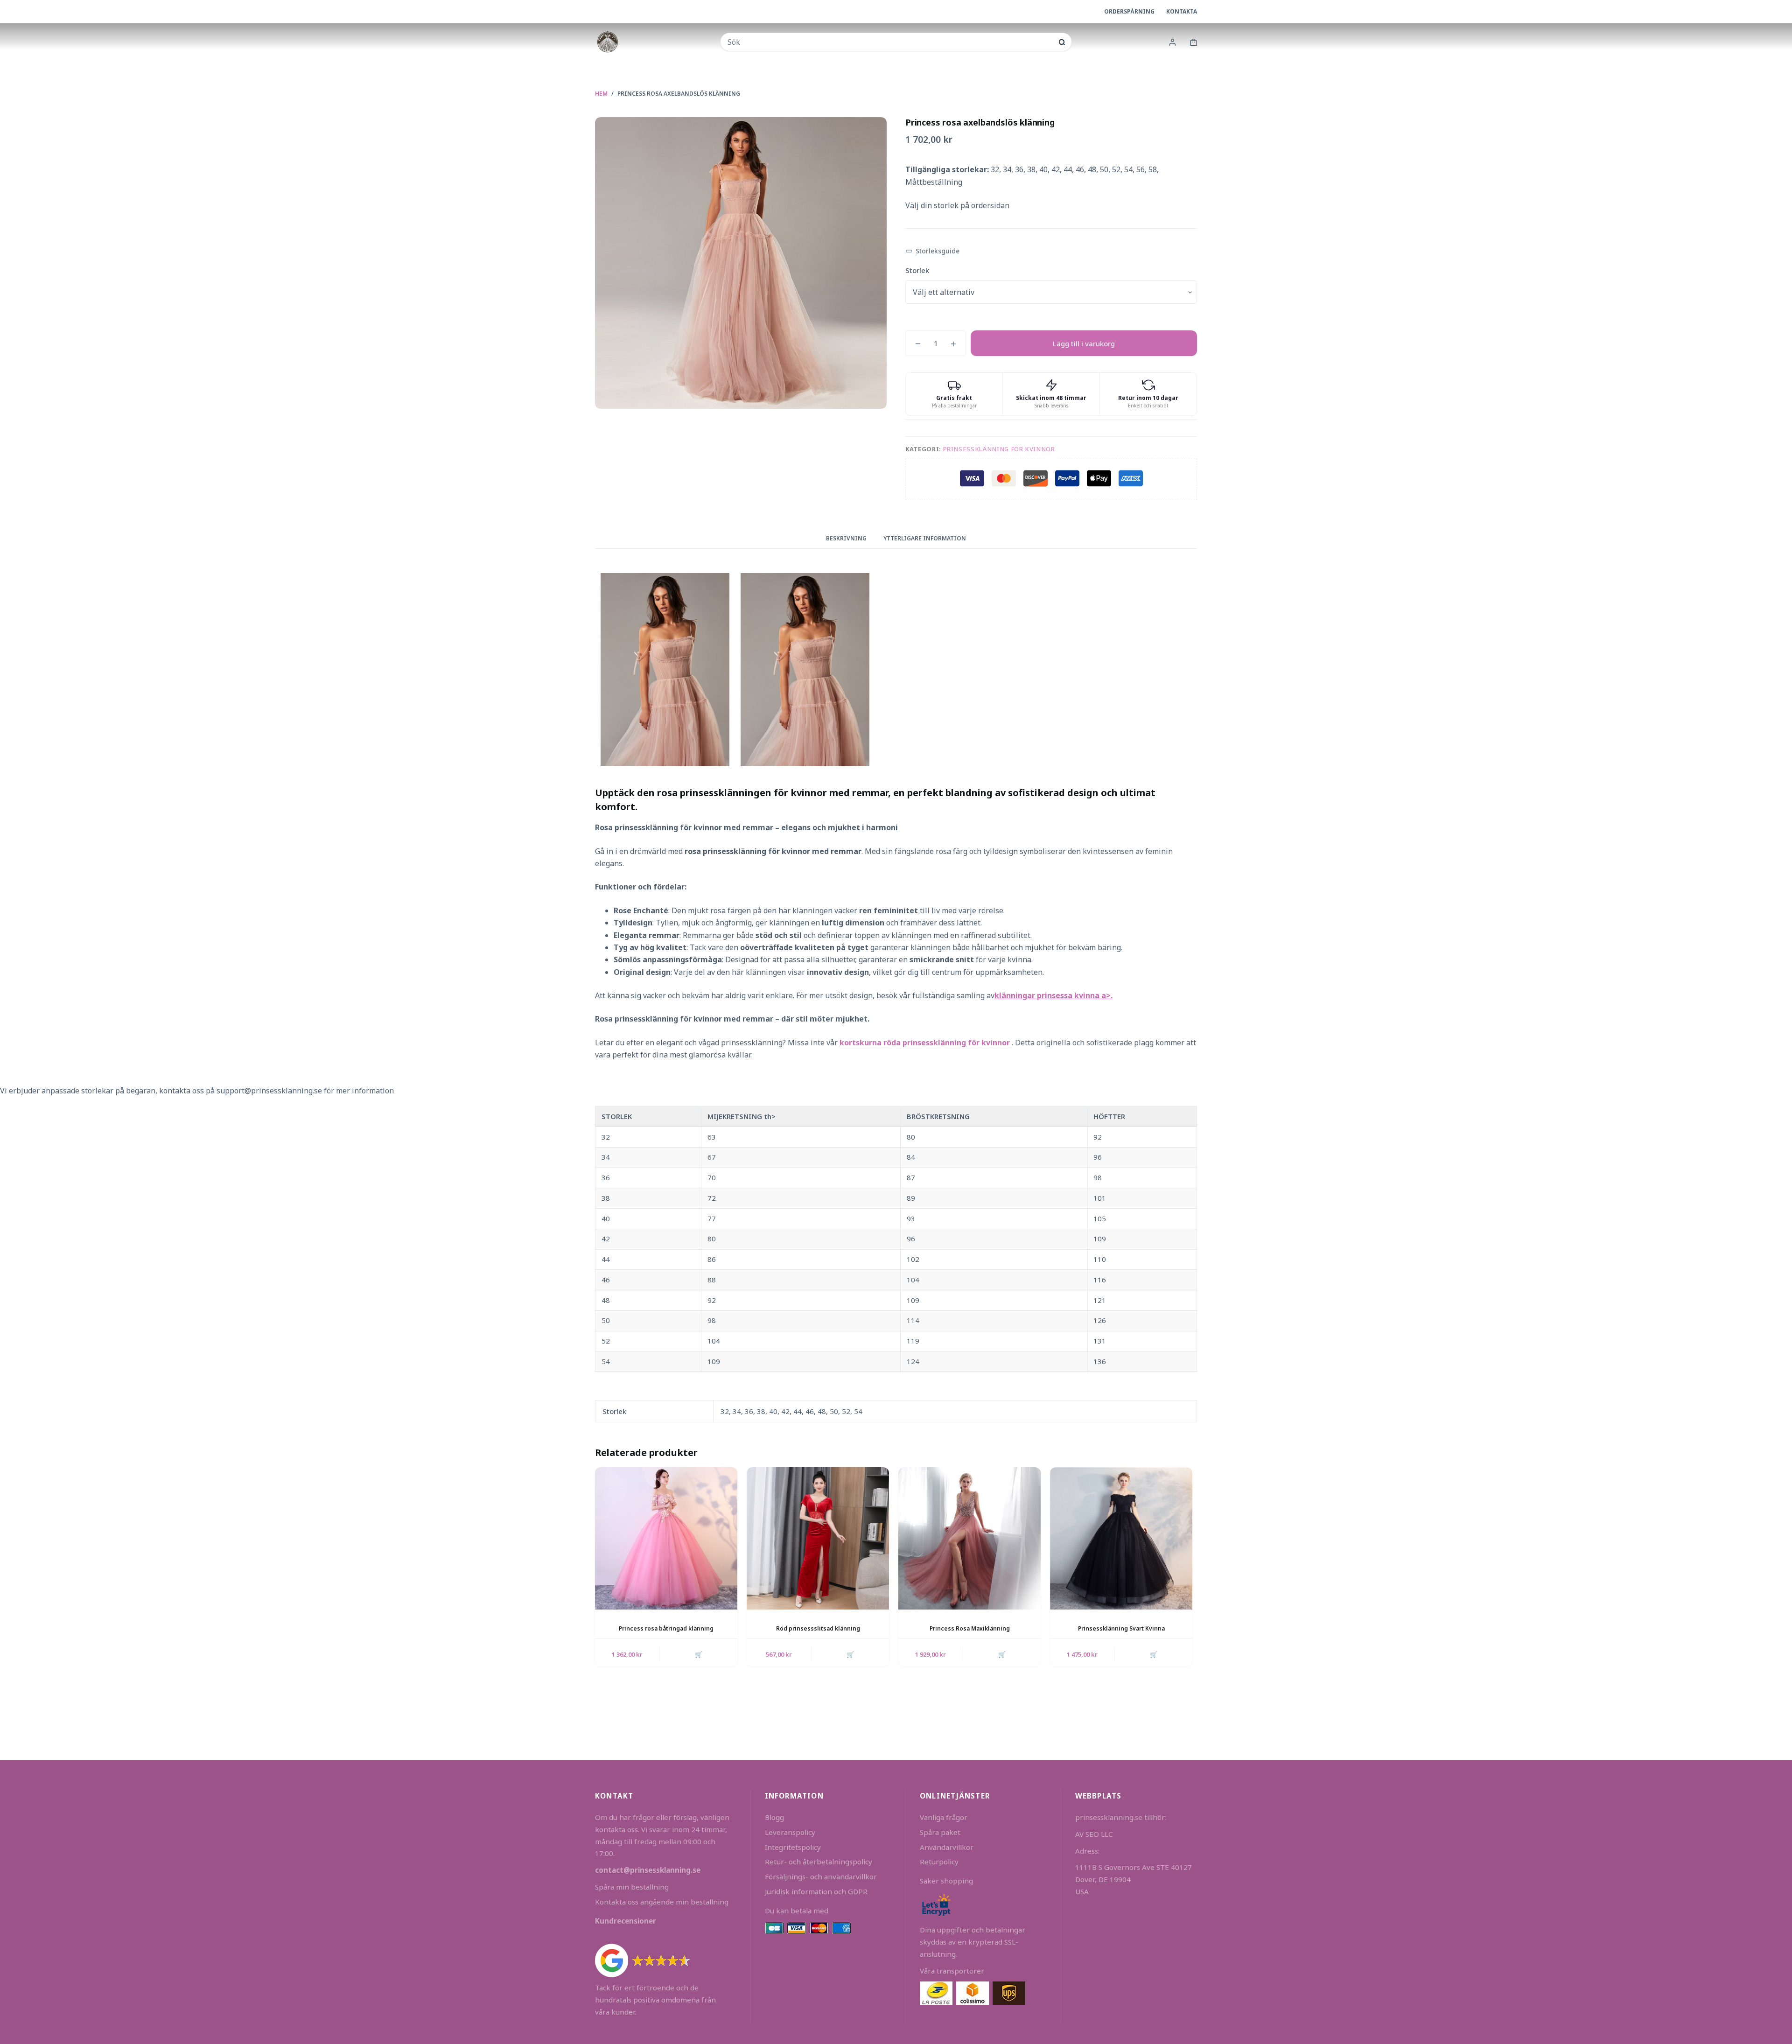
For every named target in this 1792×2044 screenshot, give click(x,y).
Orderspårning (1129, 11)
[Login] (1172, 42)
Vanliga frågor (944, 1817)
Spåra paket (940, 1832)
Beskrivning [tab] (846, 538)
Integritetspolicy (793, 1847)
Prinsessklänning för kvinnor (999, 449)
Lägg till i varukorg (1084, 343)
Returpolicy (939, 1862)
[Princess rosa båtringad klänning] (666, 1538)
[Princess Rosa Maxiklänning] (969, 1538)
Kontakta (1182, 11)
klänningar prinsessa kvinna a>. (1053, 995)
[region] (896, 1239)
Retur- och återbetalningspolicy (819, 1862)
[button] (933, 251)
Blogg (774, 1817)
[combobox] (890, 42)
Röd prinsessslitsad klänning (818, 1628)
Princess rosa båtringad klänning (666, 1628)
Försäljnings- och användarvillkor (821, 1876)
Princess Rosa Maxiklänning (970, 1628)
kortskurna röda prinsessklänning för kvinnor (926, 1043)
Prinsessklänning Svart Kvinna (1121, 1628)
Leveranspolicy (790, 1832)
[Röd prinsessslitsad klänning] (818, 1538)
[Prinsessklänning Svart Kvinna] (1121, 1538)
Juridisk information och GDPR (816, 1891)
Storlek (917, 270)
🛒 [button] (1002, 1654)
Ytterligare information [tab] (925, 538)
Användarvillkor (947, 1847)
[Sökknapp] (1062, 42)
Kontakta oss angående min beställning (662, 1902)
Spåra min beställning (632, 1887)
